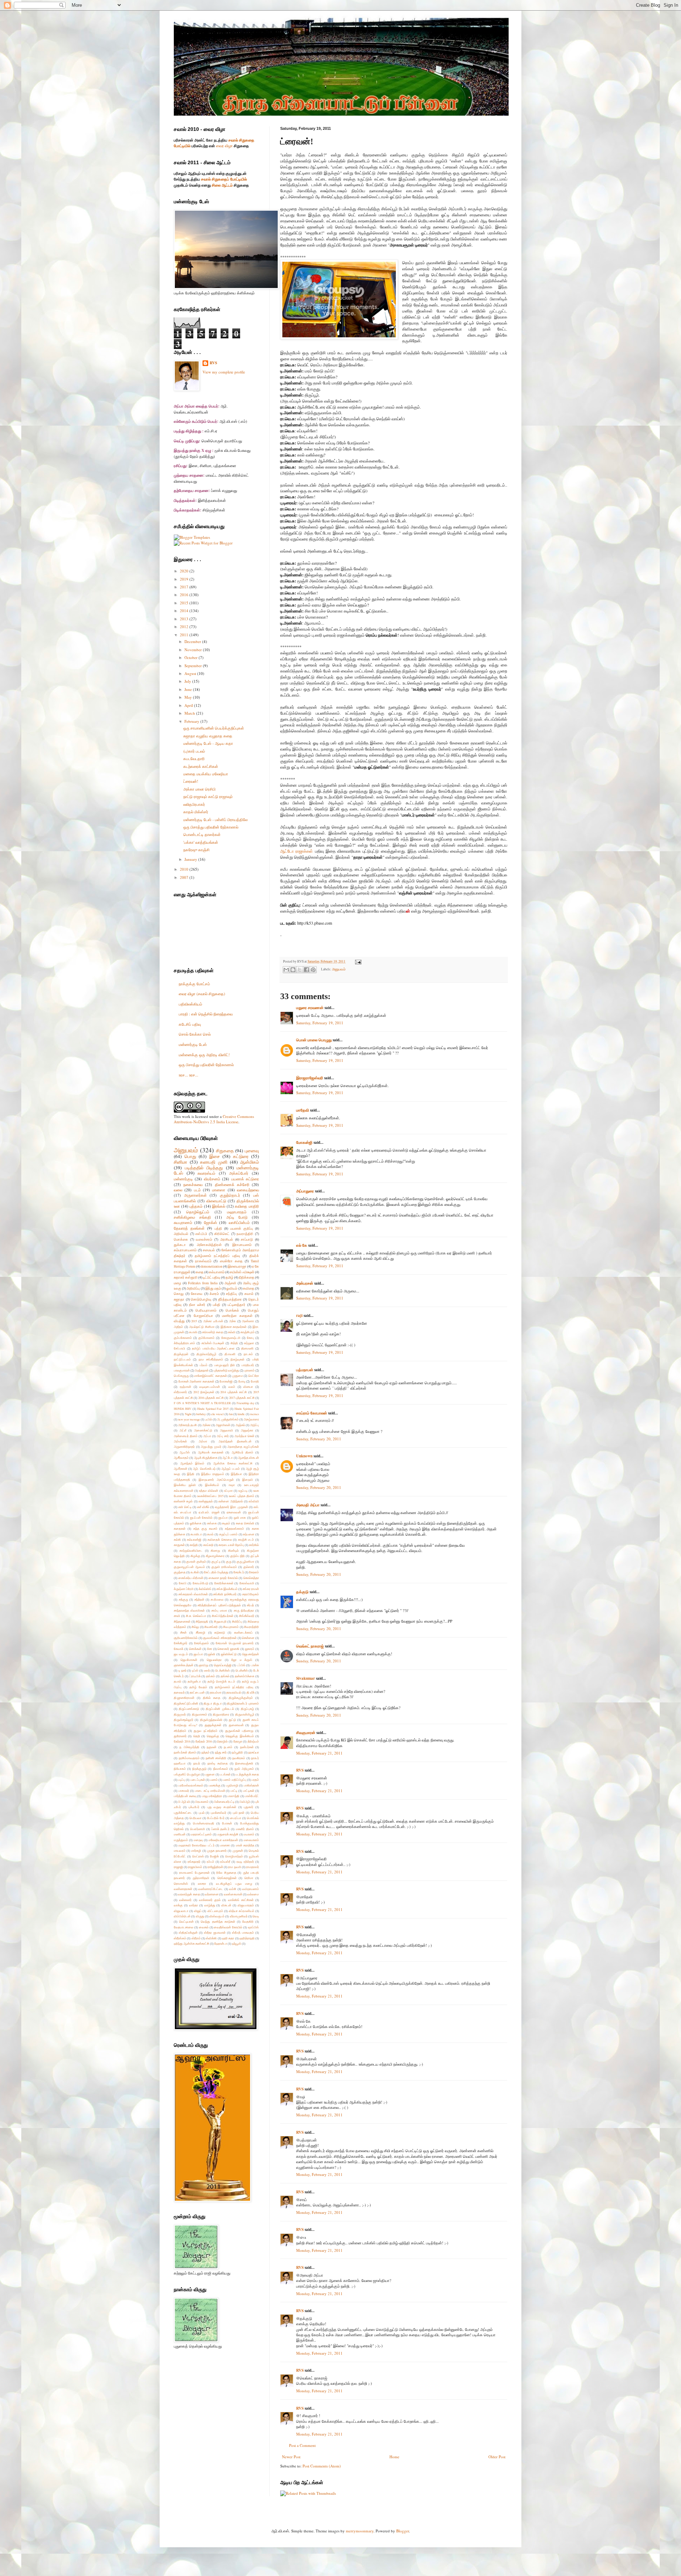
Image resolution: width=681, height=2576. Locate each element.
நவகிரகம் (239, 1758)
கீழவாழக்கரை (215, 1556)
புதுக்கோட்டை (183, 1813)
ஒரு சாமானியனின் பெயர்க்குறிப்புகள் (214, 728)
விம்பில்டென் (182, 1916)
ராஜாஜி (178, 1867)
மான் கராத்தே (245, 1845)
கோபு (250, 1338)
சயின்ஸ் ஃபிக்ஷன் (242, 1272)
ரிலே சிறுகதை (226, 1873)
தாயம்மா (216, 1692)
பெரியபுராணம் (206, 1310)
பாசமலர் (184, 1791)
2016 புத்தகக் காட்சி (211, 1398)
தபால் (178, 1681)
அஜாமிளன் (223, 1425)
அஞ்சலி (230, 1283)
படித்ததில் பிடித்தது (204, 1168)
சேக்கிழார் (181, 1643)
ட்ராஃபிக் (195, 1676)
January (191, 859)
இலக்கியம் (212, 1485)
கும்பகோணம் (183, 1338)
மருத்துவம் (181, 1840)
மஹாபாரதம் (237, 1212)
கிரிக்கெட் (222, 1234)
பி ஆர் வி (184, 1802)
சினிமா (181, 1162)
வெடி (256, 1916)
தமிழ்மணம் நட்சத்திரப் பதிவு (217, 1256)
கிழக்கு (195, 1556)
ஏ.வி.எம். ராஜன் (209, 1512)
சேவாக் (179, 1649)
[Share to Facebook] (306, 970)
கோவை (197, 1294)
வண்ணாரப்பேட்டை (211, 1889)
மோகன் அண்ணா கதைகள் (196, 1381)
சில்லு (195, 1627)
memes (254, 1414)
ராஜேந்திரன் (215, 1867)
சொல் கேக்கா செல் (195, 1034)
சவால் (249, 1294)
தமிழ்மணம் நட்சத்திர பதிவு (234, 1687)
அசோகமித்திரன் (209, 1245)
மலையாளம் (251, 1840)
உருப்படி (243, 1491)
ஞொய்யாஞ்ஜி (223, 1665)
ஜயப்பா (198, 1654)
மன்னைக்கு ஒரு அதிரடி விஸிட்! (204, 1055)
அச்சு (232, 1321)
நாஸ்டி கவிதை (218, 1763)
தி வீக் (251, 1692)
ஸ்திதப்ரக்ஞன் (188, 1932)
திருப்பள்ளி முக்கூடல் (220, 1709)
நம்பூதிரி (237, 1752)
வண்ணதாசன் (183, 1889)
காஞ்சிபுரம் (248, 1332)
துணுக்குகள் (213, 1725)
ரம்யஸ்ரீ (225, 1862)
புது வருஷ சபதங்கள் (222, 1807)
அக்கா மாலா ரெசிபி (200, 789)
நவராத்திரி (245, 1234)
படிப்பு (182, 1780)
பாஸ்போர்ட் (252, 1796)
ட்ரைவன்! (191, 781)
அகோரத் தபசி (187, 1425)
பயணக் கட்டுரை (245, 1179)
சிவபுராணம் (231, 1627)
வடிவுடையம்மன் (210, 1387)
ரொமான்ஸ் (181, 1883)
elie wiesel (217, 1414)
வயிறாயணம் (251, 1889)
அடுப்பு (254, 1425)
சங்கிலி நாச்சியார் (225, 1594)
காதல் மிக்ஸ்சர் (196, 812)
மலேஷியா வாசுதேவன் (223, 1840)
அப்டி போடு (237, 1217)
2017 (185, 587)
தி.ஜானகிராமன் (184, 1698)
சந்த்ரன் (199, 1599)
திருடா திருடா (213, 1703)
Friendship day (245, 1403)
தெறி (197, 1736)
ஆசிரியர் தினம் (242, 1452)
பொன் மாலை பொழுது (314, 1040)
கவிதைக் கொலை (220, 1539)
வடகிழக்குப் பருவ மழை (234, 1883)
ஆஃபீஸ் (185, 1452)
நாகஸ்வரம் (203, 1261)
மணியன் (180, 1834)
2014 (185, 611)
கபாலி (193, 1332)
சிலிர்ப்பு (237, 1621)
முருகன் (238, 1851)
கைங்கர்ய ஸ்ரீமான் (191, 1578)
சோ (210, 1649)
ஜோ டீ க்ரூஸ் (242, 1660)
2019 (185, 579)
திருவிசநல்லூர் (184, 1720)
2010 (185, 869)
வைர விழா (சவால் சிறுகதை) (202, 994)
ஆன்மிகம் (250, 1162)
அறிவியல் (181, 1234)
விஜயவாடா (181, 1911)
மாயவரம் (180, 1851)
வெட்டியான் (186, 1921)
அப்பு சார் (223, 1436)
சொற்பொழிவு (201, 1299)
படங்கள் (225, 1774)
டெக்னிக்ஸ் (223, 1670)
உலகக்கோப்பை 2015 (210, 1496)
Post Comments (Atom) (322, 2466)
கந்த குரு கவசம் (205, 1528)
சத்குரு (183, 1599)
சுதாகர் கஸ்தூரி (186, 1277)
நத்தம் (206, 1752)
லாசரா (202, 1883)
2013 (185, 619)
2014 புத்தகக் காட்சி (234, 1392)
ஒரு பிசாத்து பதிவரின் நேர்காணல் (211, 827)
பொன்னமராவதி (204, 1823)
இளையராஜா (237, 1266)
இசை (215, 1156)
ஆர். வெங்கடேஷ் (204, 1469)
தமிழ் (229, 1277)
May (189, 697)
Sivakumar (306, 1678)
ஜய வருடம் (181, 1654)
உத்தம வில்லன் (209, 1491)
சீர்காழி (201, 1632)
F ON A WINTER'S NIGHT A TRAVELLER (202, 1403)
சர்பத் (250, 1605)
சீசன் (183, 1632)
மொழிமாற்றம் (234, 1856)
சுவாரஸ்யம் (206, 1173)
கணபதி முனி (214, 1162)
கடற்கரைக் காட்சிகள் (201, 766)
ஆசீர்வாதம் (181, 1458)
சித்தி (234, 1343)
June (189, 689)
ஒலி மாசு (240, 1517)
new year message (189, 1419)
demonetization (212, 1266)
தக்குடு (302, 1592)
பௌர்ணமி (198, 1829)
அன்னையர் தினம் (186, 1436)
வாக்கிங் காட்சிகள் (241, 1900)
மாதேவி (303, 1110)
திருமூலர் (180, 1714)
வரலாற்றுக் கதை (189, 1894)
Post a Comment (302, 2445)
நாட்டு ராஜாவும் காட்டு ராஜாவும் (208, 796)
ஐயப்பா (223, 1517)
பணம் (214, 1780)
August (191, 673)
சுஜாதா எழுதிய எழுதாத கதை (208, 736)
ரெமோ (249, 1878)
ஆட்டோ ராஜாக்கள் (297, 851)
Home (394, 2457)
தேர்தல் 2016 (204, 1741)
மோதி (255, 1381)
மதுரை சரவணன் (310, 1008)
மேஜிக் (214, 1856)
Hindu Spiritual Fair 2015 (213, 1409)
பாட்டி (234, 1791)
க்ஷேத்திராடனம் (184, 1343)
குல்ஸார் (249, 1567)
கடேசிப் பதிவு (190, 1024)
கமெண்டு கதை (212, 1332)
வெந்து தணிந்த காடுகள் (218, 1921)
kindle (241, 1414)
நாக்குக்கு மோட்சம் (194, 984)
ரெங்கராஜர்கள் (227, 1878)
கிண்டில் (233, 1550)
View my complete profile (224, 372)
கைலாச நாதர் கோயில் (223, 1578)
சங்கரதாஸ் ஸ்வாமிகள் (193, 1594)
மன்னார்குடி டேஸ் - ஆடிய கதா (208, 743)
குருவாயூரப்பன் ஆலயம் (189, 1567)
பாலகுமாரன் (182, 1370)
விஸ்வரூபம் (217, 1916)
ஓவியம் (232, 1288)
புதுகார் (248, 1807)
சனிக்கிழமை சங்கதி (192, 1217)
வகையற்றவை (248, 1190)
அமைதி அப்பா (308, 1505)
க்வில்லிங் (205, 1589)
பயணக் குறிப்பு (242, 1228)
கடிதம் (226, 1523)
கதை (200, 1272)
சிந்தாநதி (202, 1621)
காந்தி (194, 1545)
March (190, 713)
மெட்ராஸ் (198, 1856)
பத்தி (218, 1228)
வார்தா (193, 1905)
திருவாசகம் (200, 1714)
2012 (185, 627)
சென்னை (248, 1638)
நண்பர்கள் (247, 1747)
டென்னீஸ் (242, 1670)
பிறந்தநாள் (202, 1370)
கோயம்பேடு (200, 1583)
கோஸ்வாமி (247, 1583)
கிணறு (215, 1550)
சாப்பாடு (247, 1239)
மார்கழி (196, 1851)
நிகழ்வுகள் (237, 1359)
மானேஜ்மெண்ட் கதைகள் (211, 1376)
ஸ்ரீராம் (196, 1938)
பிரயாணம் (202, 1802)
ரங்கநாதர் (194, 1862)
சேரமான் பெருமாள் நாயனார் (235, 1643)
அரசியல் (227, 1239)
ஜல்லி (212, 1654)
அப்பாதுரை (305, 1191)
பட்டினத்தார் (237, 1305)
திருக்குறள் (181, 1354)
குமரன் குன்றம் (196, 1561)
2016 (185, 595)
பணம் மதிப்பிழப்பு (234, 1780)
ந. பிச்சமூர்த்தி (190, 1747)
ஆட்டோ (228, 1458)
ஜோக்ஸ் (211, 1222)
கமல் (210, 1534)
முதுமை (238, 1376)
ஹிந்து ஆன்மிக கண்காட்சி (192, 1943)
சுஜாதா (179, 1299)
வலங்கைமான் (233, 1894)
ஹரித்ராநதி (247, 1938)
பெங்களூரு (181, 1376)
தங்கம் (211, 1676)
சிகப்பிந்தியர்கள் (223, 1616)
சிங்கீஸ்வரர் (247, 1616)
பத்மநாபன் (305, 1370)
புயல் (202, 1813)
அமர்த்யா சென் (244, 1436)
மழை (178, 1283)
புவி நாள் (239, 1813)
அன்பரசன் (305, 1283)
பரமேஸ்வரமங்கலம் (191, 1785)
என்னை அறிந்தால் (231, 1501)
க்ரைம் (214, 1294)
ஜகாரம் (250, 1649)
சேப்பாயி (179, 1348)
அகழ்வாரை (251, 1419)
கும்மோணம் (206, 1338)
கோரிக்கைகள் (224, 1583)
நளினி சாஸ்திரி (216, 1758)
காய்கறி (208, 1545)
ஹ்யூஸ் (237, 1943)
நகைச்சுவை (193, 1184)
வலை (178, 1190)
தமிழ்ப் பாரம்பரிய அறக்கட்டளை (213, 1348)
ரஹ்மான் (186, 1387)
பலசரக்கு (215, 1785)
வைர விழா (224, 146)
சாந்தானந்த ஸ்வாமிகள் (189, 1610)
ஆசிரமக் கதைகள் (211, 1452)
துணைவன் (236, 1725)
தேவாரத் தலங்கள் (189, 1228)
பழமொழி (232, 1785)
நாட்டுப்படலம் (182, 1359)
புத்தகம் (196, 1206)
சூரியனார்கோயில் (186, 1638)
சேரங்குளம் (201, 1643)
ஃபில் (209, 1419)
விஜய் (198, 1911)
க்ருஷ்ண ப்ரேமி (184, 1589)
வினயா (248, 1387)
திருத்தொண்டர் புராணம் (243, 1703)
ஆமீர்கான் (181, 1469)
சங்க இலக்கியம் (227, 1589)
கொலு (179, 1294)
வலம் (232, 1387)
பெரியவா (195, 1818)
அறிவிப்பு (193, 1288)
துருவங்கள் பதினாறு (239, 1731)
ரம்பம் (211, 1862)
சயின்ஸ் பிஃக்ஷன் (213, 1343)
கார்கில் (254, 1545)
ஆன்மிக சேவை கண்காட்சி (233, 1463)
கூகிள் (195, 1572)
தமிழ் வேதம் (198, 1687)
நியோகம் (180, 1769)
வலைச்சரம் (204, 1239)
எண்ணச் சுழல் (183, 1501)
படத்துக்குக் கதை (247, 1774)
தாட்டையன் (197, 1692)
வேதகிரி (248, 1921)
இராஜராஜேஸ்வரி (310, 1078)
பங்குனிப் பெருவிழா (187, 1774)
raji (299, 1315)
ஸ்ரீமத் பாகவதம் (243, 1932)
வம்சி (233, 1889)
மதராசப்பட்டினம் (201, 1834)
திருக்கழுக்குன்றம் (241, 1698)
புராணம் (249, 1370)
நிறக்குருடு (199, 1769)
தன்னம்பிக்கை (245, 1676)
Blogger (403, 2531)
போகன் (227, 1823)
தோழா (238, 1741)
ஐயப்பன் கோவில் (201, 1517)
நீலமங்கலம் (221, 1769)
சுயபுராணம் (183, 1222)
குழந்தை (180, 1572)
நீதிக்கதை (247, 1277)
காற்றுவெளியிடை (191, 1550)
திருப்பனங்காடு (189, 1709)
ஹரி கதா (228, 1938)
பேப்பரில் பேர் (216, 1818)
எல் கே (302, 1245)
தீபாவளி (230, 1354)
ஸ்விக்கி (211, 1938)
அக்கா (206, 1425)
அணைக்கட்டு (203, 1430)
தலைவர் (179, 1692)
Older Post (497, 2457)
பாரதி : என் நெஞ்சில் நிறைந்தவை (206, 1014)
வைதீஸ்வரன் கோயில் (228, 1927)
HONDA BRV (182, 1409)
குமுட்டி (216, 1561)
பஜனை (210, 1774)
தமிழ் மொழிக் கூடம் (221, 1681)
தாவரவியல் (234, 1692)
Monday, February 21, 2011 (319, 1753)
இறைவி (248, 1480)
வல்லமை (253, 1894)
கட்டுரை (241, 1156)
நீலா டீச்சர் (197, 1305)
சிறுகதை (225, 1151)
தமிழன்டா (194, 1681)
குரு (229, 1561)
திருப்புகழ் (247, 1709)
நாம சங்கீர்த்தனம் (211, 1359)
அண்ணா (248, 1321)
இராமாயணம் (242, 1245)
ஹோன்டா (221, 1943)
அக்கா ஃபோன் (213, 1321)
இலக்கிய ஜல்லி (185, 1485)
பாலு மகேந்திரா (212, 1796)
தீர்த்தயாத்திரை (230, 1299)
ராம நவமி (234, 1867)
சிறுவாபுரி (220, 1621)
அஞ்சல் (240, 1425)
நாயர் (197, 1763)
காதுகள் (179, 1545)
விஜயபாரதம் (246, 1905)
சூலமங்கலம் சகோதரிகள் (220, 1638)
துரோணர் (180, 1736)
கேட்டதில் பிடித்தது (216, 1572)
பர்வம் (204, 1365)
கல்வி (232, 1332)
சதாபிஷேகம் (251, 1594)
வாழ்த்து (210, 1905)
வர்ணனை (212, 1894)
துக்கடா (180, 1245)
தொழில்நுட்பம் (198, 1212)
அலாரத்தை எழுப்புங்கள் (243, 1447)
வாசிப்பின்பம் (239, 1222)
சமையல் (209, 1250)
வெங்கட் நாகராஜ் (310, 1646)
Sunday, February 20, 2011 (319, 1439)
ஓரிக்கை (196, 1523)
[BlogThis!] (293, 970)
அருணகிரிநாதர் (184, 1447)
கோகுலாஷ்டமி (231, 1338)
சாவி (177, 1616)
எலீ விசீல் (203, 1507)
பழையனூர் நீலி (225, 1365)
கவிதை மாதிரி (247, 1206)
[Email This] (286, 970)
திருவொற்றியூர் (206, 1354)
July (188, 681)
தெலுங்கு (213, 1736)
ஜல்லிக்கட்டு (229, 1654)
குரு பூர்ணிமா (246, 1561)
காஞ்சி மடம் (246, 1539)
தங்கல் (225, 1676)
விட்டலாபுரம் (215, 1911)
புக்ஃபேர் (194, 1807)
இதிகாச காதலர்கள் (234, 1327)
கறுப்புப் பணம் (229, 1534)
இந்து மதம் (213, 1288)
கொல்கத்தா (251, 1578)
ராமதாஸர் (253, 1867)
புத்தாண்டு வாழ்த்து (226, 1370)
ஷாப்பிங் (253, 1927)
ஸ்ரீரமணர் (180, 1392)
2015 (185, 603)
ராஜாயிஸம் (195, 1867)
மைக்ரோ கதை (231, 1261)
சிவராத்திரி (251, 1627)
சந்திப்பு (231, 1294)
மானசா (225, 1845)
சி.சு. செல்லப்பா (196, 1616)
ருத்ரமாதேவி (201, 1878)
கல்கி (177, 1539)
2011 (185, 635)
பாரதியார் (248, 1365)
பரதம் (255, 1780)
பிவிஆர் (245, 1802)
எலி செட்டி (185, 1507)
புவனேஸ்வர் (218, 1813)
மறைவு (198, 1840)
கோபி (183, 1583)
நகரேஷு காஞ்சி (196, 850)
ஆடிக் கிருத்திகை (206, 1458)
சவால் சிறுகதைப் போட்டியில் (224, 179)
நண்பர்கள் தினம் (185, 1752)
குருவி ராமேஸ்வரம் (224, 1567)
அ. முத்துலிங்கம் (228, 1419)
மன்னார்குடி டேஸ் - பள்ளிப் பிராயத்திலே (215, 819)
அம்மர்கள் (180, 1441)
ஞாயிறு (203, 1665)
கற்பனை (249, 1534)
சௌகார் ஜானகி (228, 1649)
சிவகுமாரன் (306, 1733)
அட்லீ (183, 1430)
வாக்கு (178, 1905)
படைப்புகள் (198, 1780)
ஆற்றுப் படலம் (231, 1469)
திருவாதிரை (221, 1714)
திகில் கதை (212, 1698)
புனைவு (252, 1151)
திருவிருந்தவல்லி (211, 1720)
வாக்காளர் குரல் (210, 1900)
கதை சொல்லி (245, 1523)
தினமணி (247, 1348)
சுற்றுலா (249, 1343)
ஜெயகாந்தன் (251, 1654)
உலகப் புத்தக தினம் (242, 1496)
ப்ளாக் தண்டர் (221, 1829)
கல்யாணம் (217, 1272)
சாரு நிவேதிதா (244, 1610)
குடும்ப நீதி (238, 1556)
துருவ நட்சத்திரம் (206, 1731)
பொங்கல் (232, 1310)
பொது (190, 1156)
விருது (200, 1916)
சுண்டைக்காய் (243, 1632)
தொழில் (222, 1741)
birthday (201, 1414)
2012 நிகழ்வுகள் (204, 1392)
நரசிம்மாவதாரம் (189, 1758)
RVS (300, 1770)
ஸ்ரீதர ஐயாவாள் (215, 1932)
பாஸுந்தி (233, 1796)
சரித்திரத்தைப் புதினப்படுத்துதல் (219, 1605)
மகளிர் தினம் (245, 1829)
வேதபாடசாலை (184, 1927)
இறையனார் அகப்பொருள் (216, 1480)
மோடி (242, 1381)
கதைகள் (180, 1528)
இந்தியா (236, 1474)
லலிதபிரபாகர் (194, 804)
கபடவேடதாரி (194, 758)
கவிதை (249, 1288)
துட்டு (232, 1720)
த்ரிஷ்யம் (253, 1741)
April (189, 705)
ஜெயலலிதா (214, 1660)
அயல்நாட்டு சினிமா (202, 1327)
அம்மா (203, 1441)
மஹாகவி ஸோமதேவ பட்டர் (196, 1845)
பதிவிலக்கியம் (190, 1004)
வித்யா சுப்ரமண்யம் (242, 1911)
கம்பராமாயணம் (185, 1250)
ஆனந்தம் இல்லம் (192, 1463)
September (194, 666)
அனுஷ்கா (247, 1430)
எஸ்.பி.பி (201, 1234)
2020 (185, 571)
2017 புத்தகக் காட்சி (242, 1398)
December (193, 641)
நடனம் (228, 1747)
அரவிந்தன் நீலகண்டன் (235, 1441)
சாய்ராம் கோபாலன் (312, 1413)
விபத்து (179, 1321)
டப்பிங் (241, 1665)
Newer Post (291, 2457)
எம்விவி (254, 1501)
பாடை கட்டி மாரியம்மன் (210, 1791)
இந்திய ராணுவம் (213, 1474)
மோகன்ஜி (304, 1142)
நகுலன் (212, 1747)
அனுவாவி (226, 1430)
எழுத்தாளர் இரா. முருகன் (231, 1507)
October (192, 657)
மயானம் (249, 1834)
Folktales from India (203, 1283)
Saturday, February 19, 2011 (320, 1023)
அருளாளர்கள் (195, 1195)
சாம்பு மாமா (219, 1610)
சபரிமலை (217, 1599)
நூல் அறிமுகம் (244, 1769)
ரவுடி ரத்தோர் (245, 1862)
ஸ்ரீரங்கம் (180, 1938)
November (194, 650)
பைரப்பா (236, 1818)
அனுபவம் (339, 969)
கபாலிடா (196, 1534)
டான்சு (255, 1665)
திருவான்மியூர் (245, 1714)
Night (188, 1414)
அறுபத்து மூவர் (211, 1447)
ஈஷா (232, 1485)
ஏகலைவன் (234, 1512)
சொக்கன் (195, 1649)
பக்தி (217, 1305)
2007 (185, 877)
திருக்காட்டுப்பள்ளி (186, 1703)
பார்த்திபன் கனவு (185, 1796)
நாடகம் (248, 1354)
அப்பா (207, 1436)
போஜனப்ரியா (203, 1316)
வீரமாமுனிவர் (239, 1916)
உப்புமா (228, 1491)
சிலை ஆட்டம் (222, 185)
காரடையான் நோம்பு (231, 1545)
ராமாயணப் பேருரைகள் (195, 1873)
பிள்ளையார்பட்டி (224, 1802)
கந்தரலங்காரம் (234, 1528)
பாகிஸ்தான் (251, 1785)
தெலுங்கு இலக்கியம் (240, 1736)
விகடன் (226, 1905)
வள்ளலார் (185, 1900)
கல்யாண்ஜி (194, 1539)
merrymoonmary (360, 2531)
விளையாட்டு (216, 1201)
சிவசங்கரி (211, 1627)
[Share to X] (300, 970)
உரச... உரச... (189, 1075)
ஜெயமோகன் (189, 1660)
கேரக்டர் (239, 1572)
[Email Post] (357, 961)
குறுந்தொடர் (230, 1195)
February (192, 721)
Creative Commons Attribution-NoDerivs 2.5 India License (214, 1119)
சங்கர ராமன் (251, 1589)
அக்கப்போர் (239, 1173)
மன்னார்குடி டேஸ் (193, 1044)
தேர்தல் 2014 (182, 1741)
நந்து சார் (221, 1752)
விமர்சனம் (212, 1179)
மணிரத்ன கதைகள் (237, 1316)
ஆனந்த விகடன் (248, 1458)
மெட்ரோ (254, 1376)
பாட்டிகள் (249, 1791)
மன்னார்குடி (183, 1179)
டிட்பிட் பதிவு (212, 1277)
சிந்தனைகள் (182, 1621)
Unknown (304, 1456)
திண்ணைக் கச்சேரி (232, 1184)
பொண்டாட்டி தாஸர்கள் (202, 834)
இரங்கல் (219, 1206)
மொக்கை (181, 1239)
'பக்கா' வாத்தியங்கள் (201, 842)
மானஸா (219, 1190)
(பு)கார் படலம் (194, 751)
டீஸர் (207, 1670)
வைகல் (204, 1927)
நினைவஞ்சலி (244, 1763)
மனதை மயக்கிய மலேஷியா (206, 774)
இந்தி (191, 1474)
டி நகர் (182, 1670)
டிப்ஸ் (195, 1670)
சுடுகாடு (220, 1632)
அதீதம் (178, 1327)
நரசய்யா (254, 1752)
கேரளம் (254, 1572)
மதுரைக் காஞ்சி (228, 1834)
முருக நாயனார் (217, 1851)
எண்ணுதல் (206, 1501)
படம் (197, 1190)
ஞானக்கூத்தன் (184, 1665)
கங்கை (212, 1523)
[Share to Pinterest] (313, 970)
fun (231, 1414)
